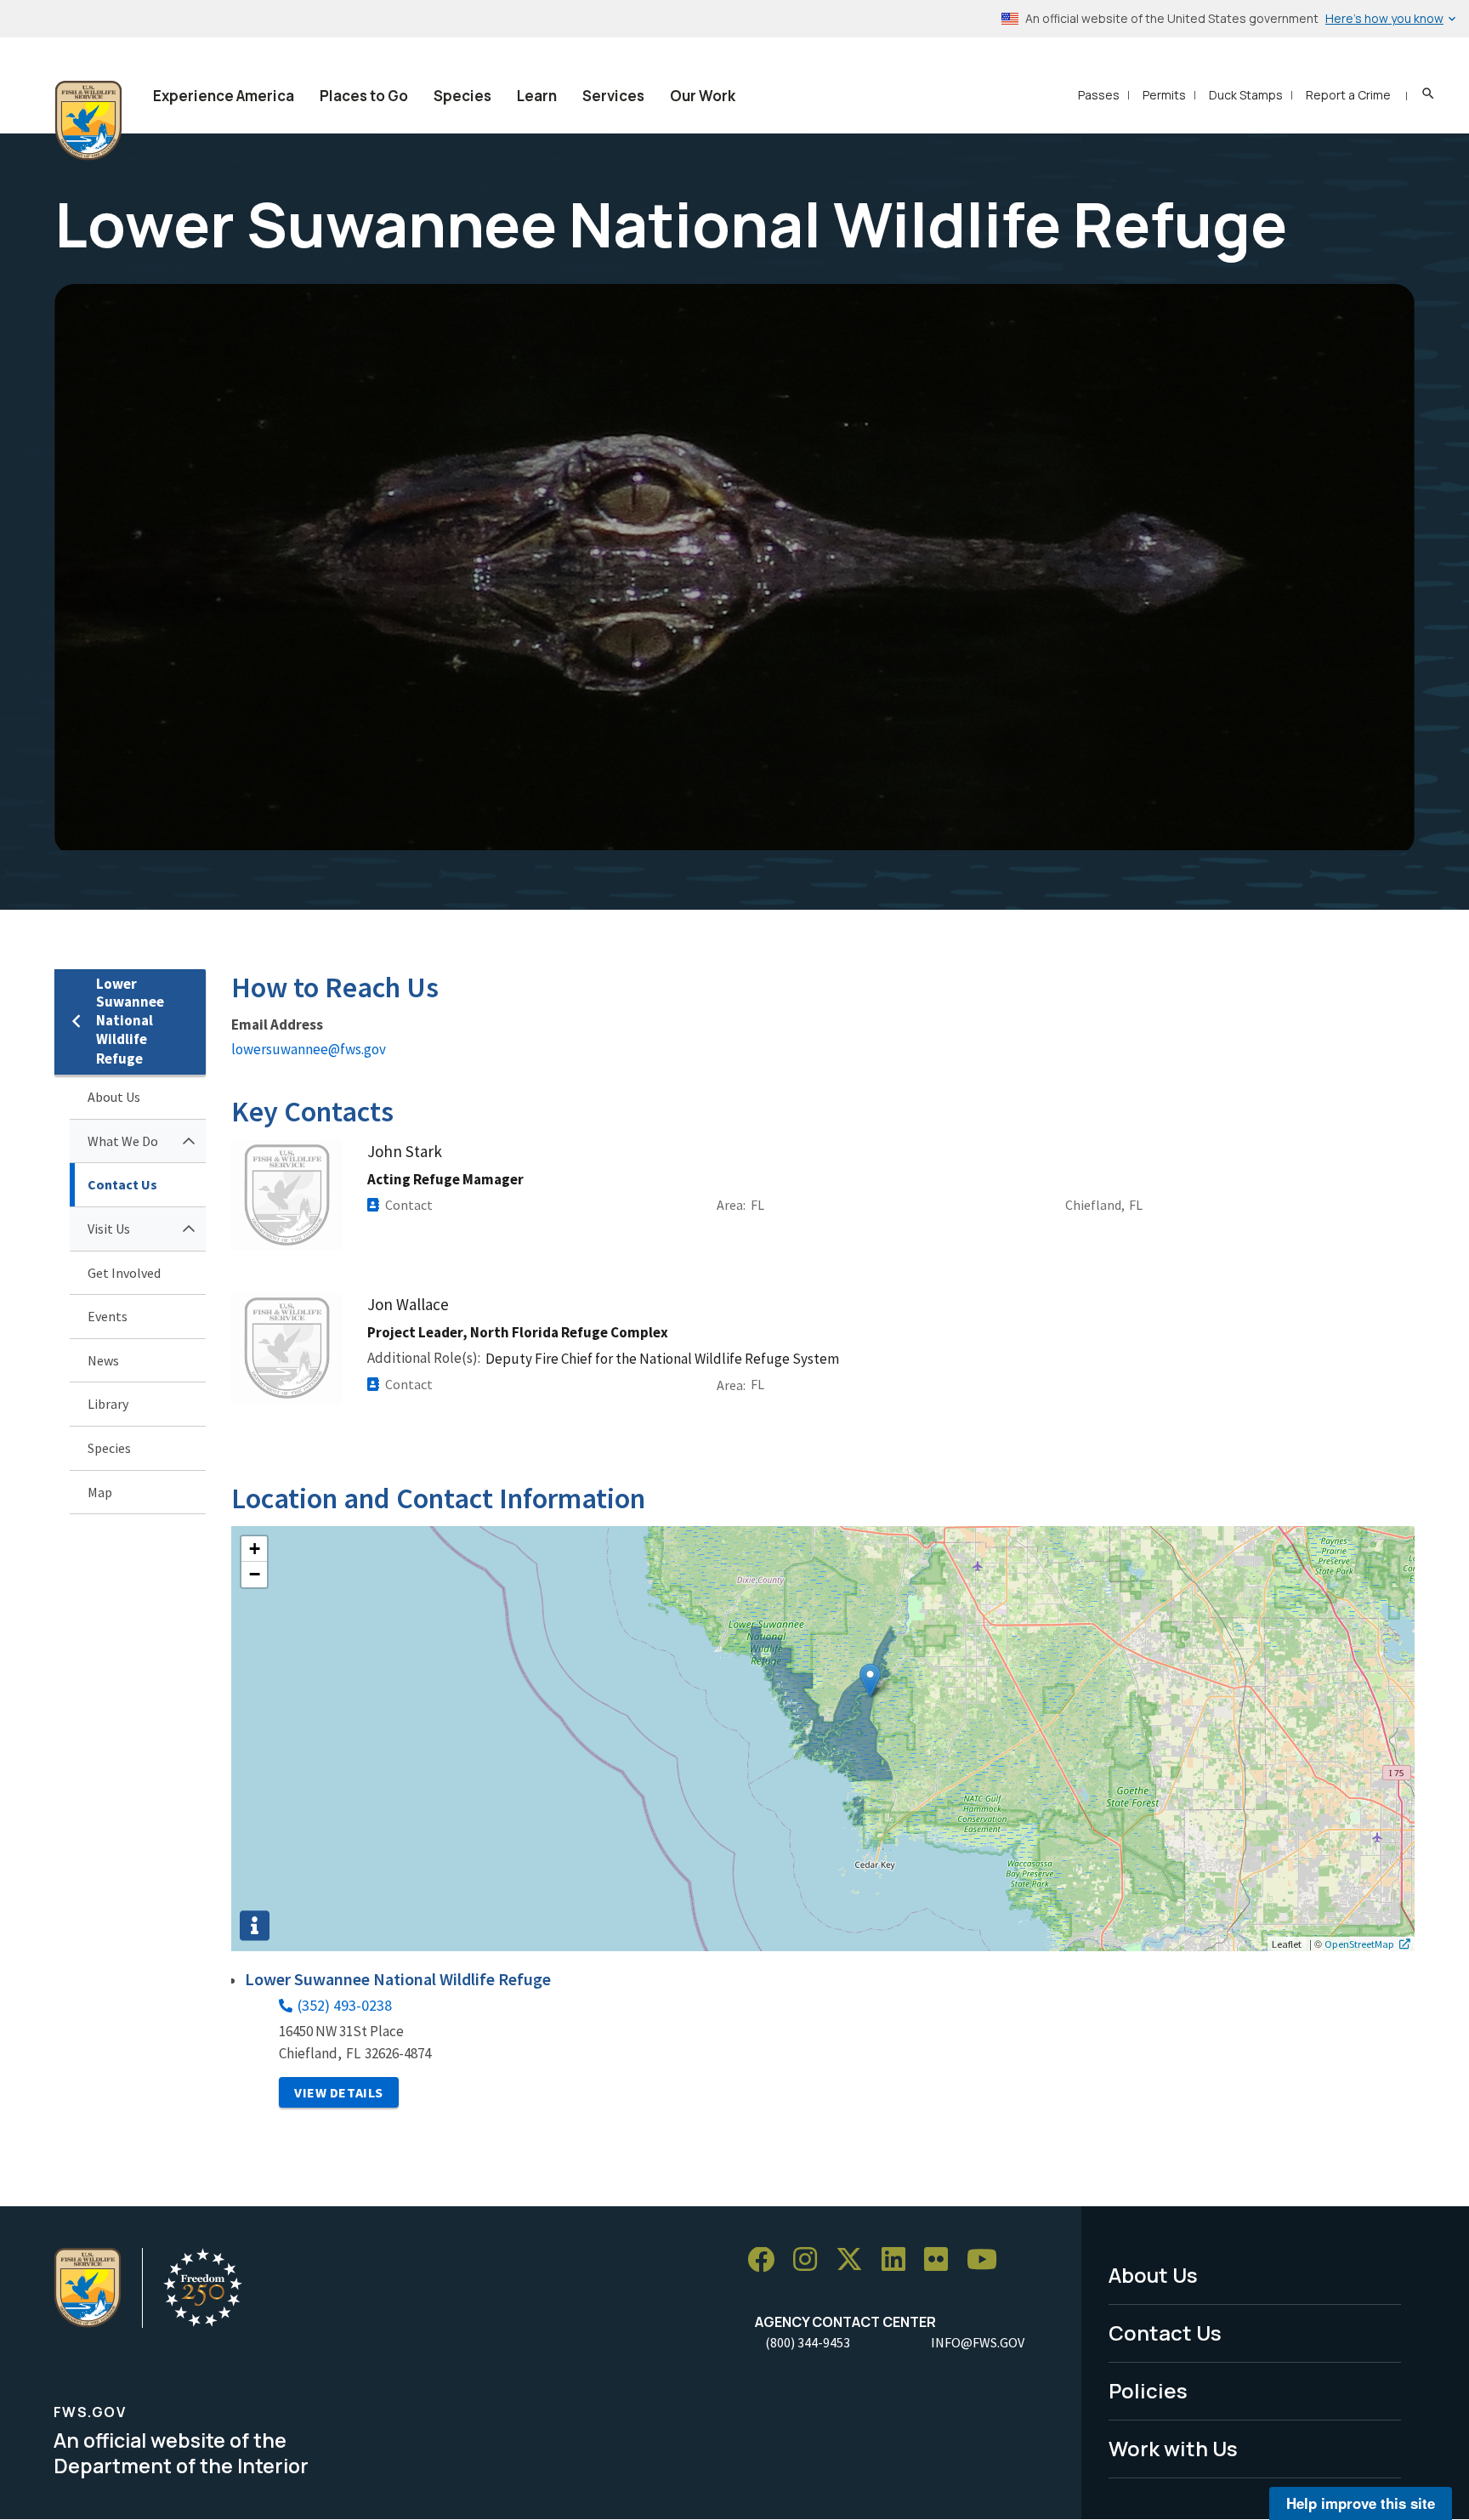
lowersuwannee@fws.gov (309, 1049)
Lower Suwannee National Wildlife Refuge (130, 1022)
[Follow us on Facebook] (767, 2260)
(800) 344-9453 (808, 2342)
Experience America (224, 96)
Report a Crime (1348, 95)
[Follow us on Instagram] (811, 2260)
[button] (870, 1680)
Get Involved (124, 1273)
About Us (114, 1097)
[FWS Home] (88, 121)
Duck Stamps (1246, 95)
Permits (1164, 95)
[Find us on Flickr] (942, 2260)
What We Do (123, 1141)
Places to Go (364, 96)
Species (462, 96)
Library (108, 1404)
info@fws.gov (978, 2342)
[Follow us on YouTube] (988, 2260)
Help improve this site (1361, 2503)
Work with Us (1173, 2448)
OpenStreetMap (1359, 1944)
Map (100, 1492)
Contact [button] (409, 1205)
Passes (1099, 95)
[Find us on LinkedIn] (899, 2260)
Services (613, 96)
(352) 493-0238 (345, 2005)
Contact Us (122, 1184)
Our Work (703, 96)
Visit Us (109, 1229)
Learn (537, 96)
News (103, 1360)
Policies (1148, 2390)
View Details (339, 2092)
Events (108, 1316)
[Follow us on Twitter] (855, 2260)
